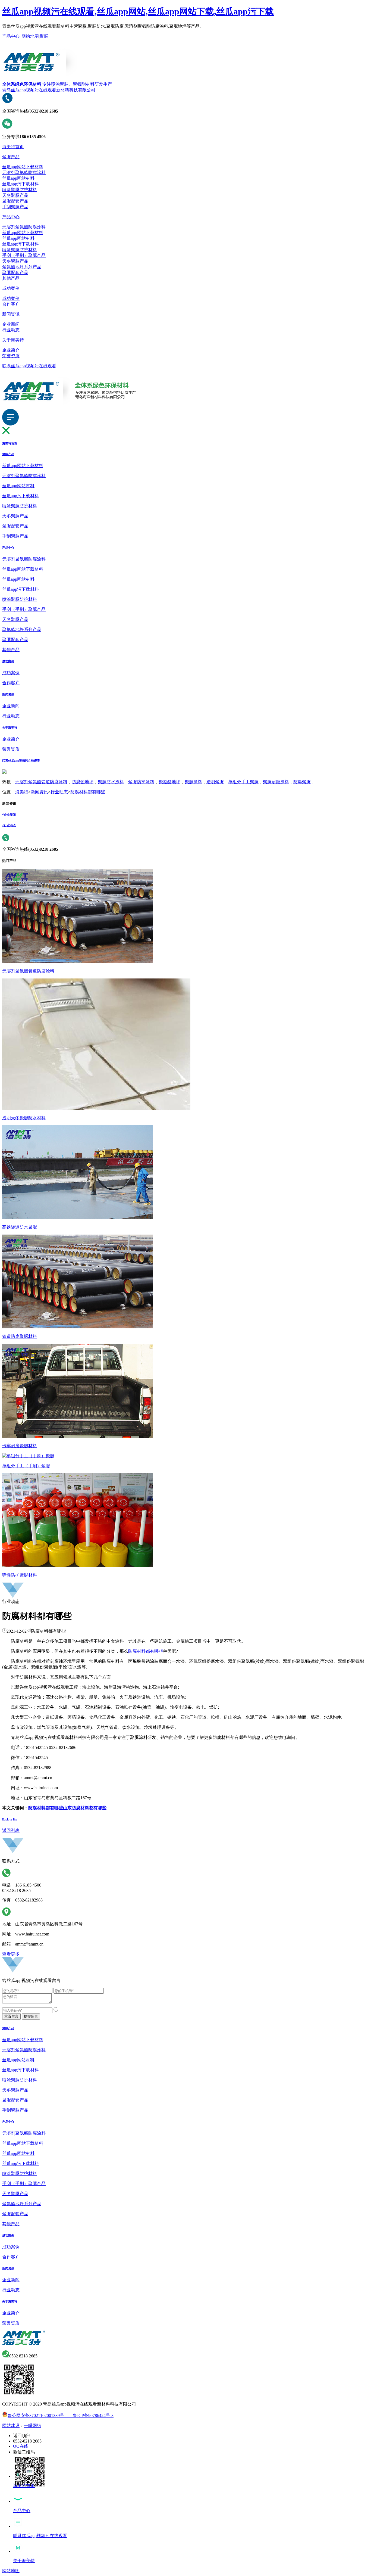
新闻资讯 (11, 314)
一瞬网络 (33, 2426)
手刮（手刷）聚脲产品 (24, 255)
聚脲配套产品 (15, 201)
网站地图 (30, 36)
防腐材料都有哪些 (88, 792)
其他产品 (11, 278)
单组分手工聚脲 (243, 782)
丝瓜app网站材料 (18, 178)
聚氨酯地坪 (169, 782)
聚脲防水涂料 (111, 782)
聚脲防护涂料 (141, 782)
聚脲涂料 (193, 782)
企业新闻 (11, 324)
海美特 (22, 792)
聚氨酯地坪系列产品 (22, 267)
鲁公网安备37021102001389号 (36, 2415)
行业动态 (11, 330)
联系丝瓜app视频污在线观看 (29, 366)
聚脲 (44, 36)
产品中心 (11, 36)
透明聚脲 (215, 782)
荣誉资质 (11, 356)
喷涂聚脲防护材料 (20, 190)
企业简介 (11, 350)
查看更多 (11, 1954)
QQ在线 (21, 2446)
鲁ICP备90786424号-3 (89, 2415)
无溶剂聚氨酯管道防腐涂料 (41, 782)
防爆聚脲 (302, 782)
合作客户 (11, 304)
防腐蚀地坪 (83, 782)
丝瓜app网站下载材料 (23, 167)
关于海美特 (13, 340)
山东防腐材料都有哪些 (85, 1808)
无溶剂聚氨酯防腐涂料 (24, 173)
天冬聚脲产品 (15, 195)
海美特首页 (13, 147)
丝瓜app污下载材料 (21, 184)
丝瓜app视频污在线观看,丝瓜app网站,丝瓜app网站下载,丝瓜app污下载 (138, 11)
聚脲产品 (11, 157)
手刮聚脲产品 (15, 207)
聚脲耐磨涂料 (276, 782)
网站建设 (11, 2426)
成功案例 (11, 288)
